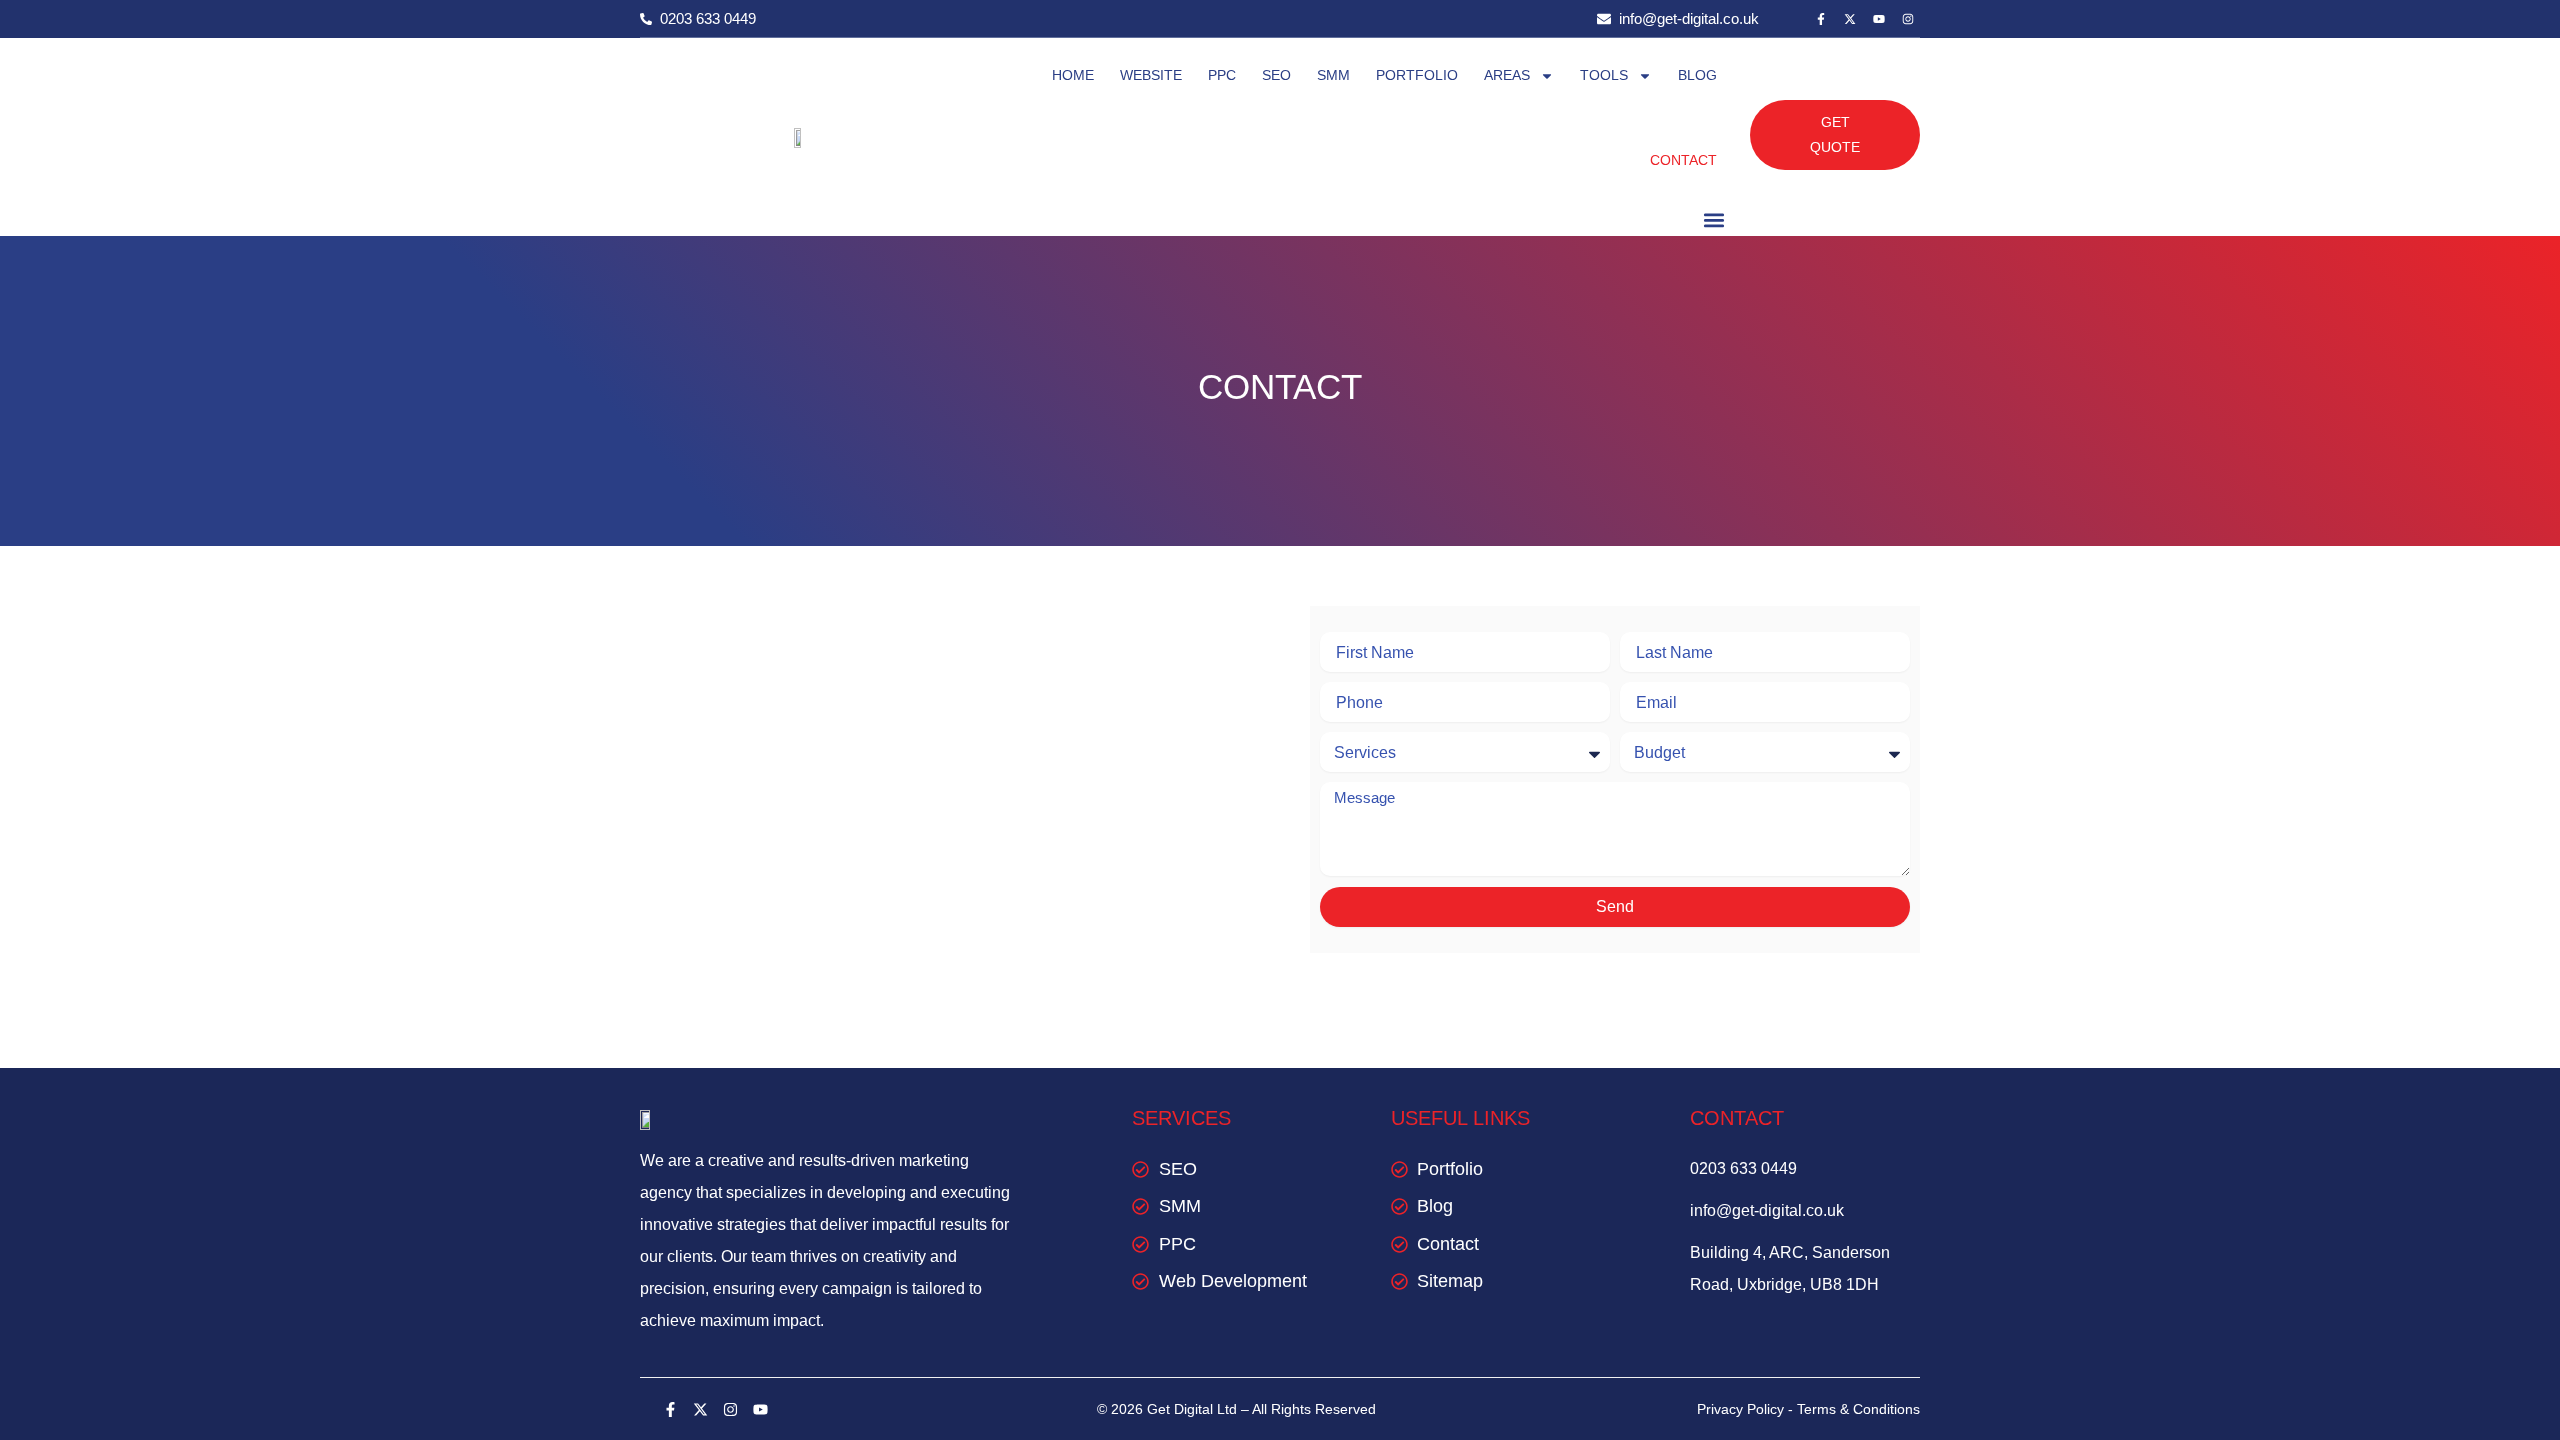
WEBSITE (1151, 75)
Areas (1507, 75)
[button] (1713, 219)
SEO (1276, 75)
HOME (1073, 75)
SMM (1333, 75)
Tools (1604, 75)
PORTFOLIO (1417, 75)
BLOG (1697, 75)
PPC (1222, 75)
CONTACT (1683, 160)
